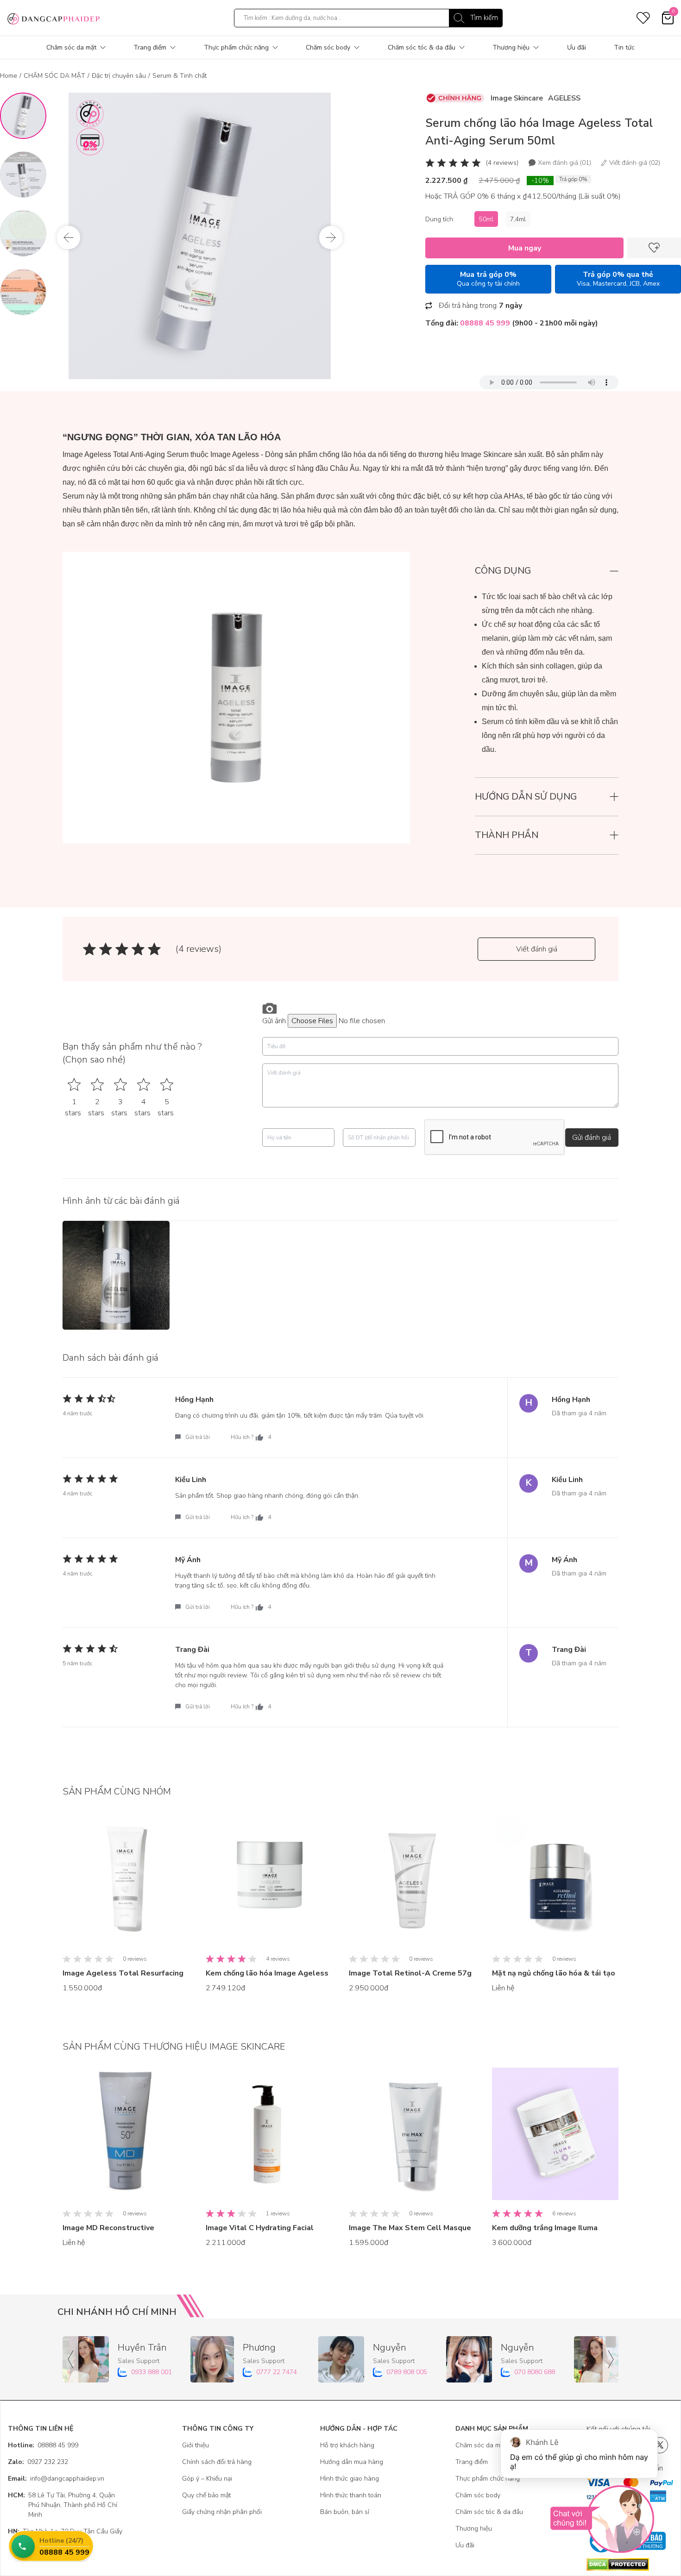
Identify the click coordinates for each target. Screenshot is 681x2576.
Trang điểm (150, 47)
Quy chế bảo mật (206, 2495)
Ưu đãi (577, 47)
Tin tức (624, 47)
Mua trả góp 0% (488, 279)
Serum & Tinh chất (180, 76)
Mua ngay (525, 248)
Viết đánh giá (537, 949)
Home (9, 76)
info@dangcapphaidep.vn (56, 2479)
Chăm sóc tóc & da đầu (422, 47)
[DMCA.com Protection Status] (630, 2564)
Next (331, 238)
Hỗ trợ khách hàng (347, 2445)
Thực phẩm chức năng (236, 47)
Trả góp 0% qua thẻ (618, 279)
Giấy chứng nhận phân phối (222, 2512)
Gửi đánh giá (592, 1138)
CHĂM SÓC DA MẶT (54, 76)
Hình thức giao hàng (350, 2479)
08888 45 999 (43, 2445)
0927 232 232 (38, 2462)
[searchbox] (368, 18)
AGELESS (564, 98)
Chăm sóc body (328, 47)
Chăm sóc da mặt (71, 47)
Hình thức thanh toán (351, 2495)
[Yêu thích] (654, 248)
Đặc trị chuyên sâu (119, 76)
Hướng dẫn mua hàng (352, 2462)
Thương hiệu (511, 47)
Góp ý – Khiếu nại (207, 2479)
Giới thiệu (195, 2445)
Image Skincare (517, 98)
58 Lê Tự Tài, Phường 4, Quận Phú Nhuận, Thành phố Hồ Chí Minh (63, 2505)
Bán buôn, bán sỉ (345, 2512)
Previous (69, 238)
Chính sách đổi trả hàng (217, 2462)
